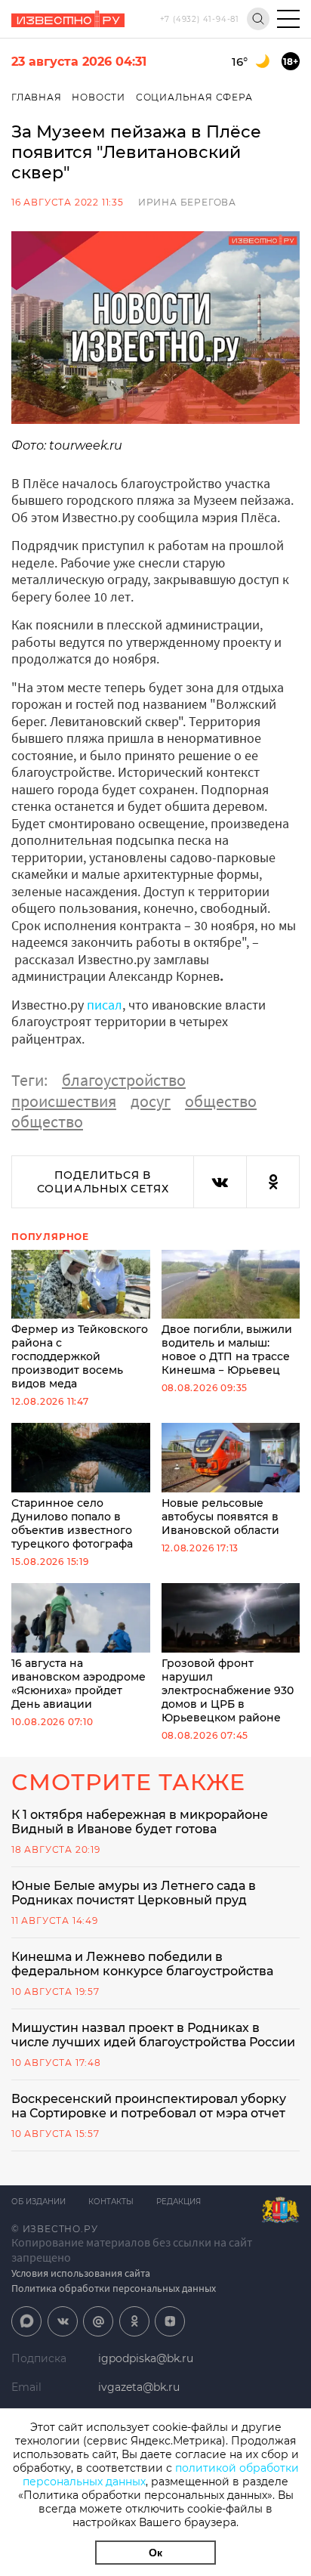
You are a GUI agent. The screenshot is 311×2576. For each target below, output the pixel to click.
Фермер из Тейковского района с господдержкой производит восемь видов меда (80, 1356)
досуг (151, 1101)
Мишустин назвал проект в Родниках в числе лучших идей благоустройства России (153, 2035)
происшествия (64, 1101)
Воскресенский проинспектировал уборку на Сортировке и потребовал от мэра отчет (149, 2106)
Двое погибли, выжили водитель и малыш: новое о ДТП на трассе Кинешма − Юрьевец (227, 1350)
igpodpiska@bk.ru (146, 2358)
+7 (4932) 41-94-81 (200, 19)
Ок (155, 2553)
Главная (37, 97)
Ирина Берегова (187, 202)
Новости (99, 97)
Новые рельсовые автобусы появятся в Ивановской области (220, 1517)
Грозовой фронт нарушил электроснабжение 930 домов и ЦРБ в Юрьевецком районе (228, 1690)
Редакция (179, 2202)
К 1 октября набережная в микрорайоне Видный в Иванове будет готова (140, 1822)
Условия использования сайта (81, 2273)
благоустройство (124, 1080)
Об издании (38, 2202)
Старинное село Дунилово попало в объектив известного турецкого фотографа (72, 1523)
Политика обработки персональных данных (114, 2288)
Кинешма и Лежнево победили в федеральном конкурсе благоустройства (142, 1964)
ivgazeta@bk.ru (139, 2387)
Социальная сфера (194, 97)
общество (221, 1101)
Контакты (111, 2202)
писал (105, 1005)
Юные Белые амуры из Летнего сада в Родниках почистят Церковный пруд (134, 1893)
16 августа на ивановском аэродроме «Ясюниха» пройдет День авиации (79, 1684)
